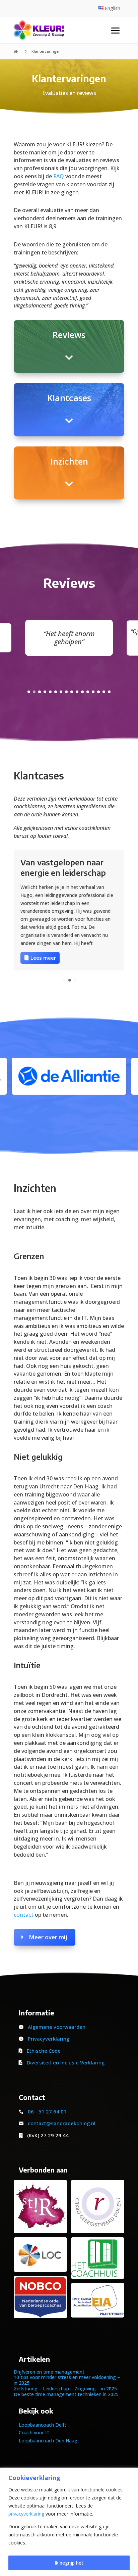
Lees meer (43, 958)
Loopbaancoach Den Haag (48, 2441)
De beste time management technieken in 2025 (66, 2394)
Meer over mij (48, 1937)
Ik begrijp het (69, 2563)
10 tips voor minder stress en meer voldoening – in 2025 (67, 2380)
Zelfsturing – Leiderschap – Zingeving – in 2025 (65, 2389)
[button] (29, 692)
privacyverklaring (26, 2514)
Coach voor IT (34, 2432)
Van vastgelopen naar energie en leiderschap (63, 867)
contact (24, 1915)
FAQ (59, 176)
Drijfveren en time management (49, 2372)
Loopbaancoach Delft (43, 2425)
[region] (69, 2522)
